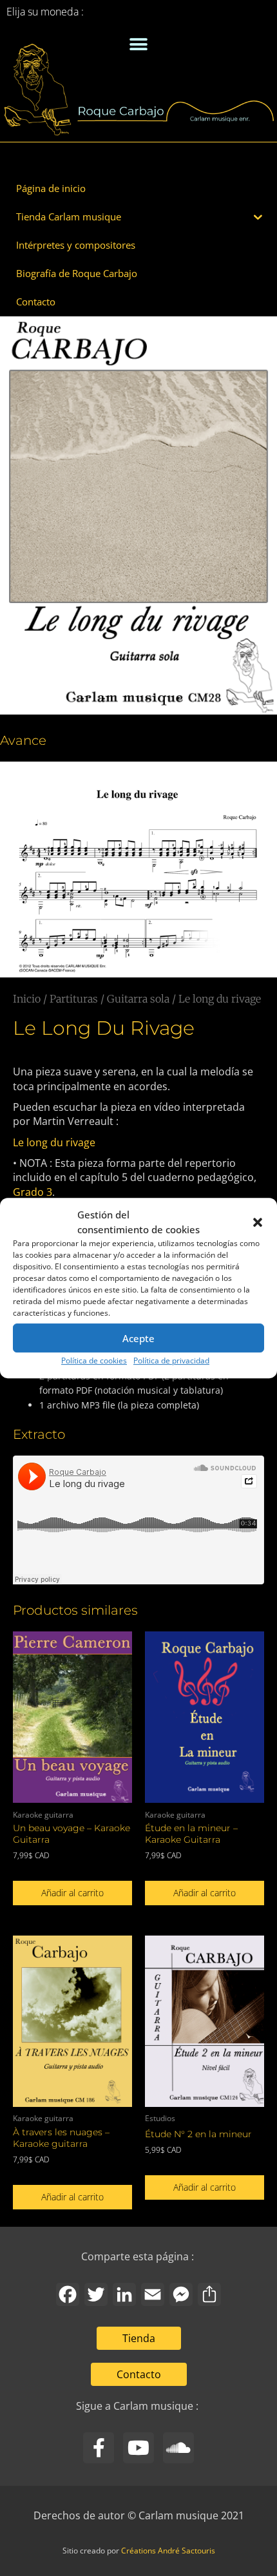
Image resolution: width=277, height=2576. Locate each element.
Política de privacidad (171, 1360)
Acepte (138, 1338)
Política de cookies (94, 1360)
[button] (258, 1222)
